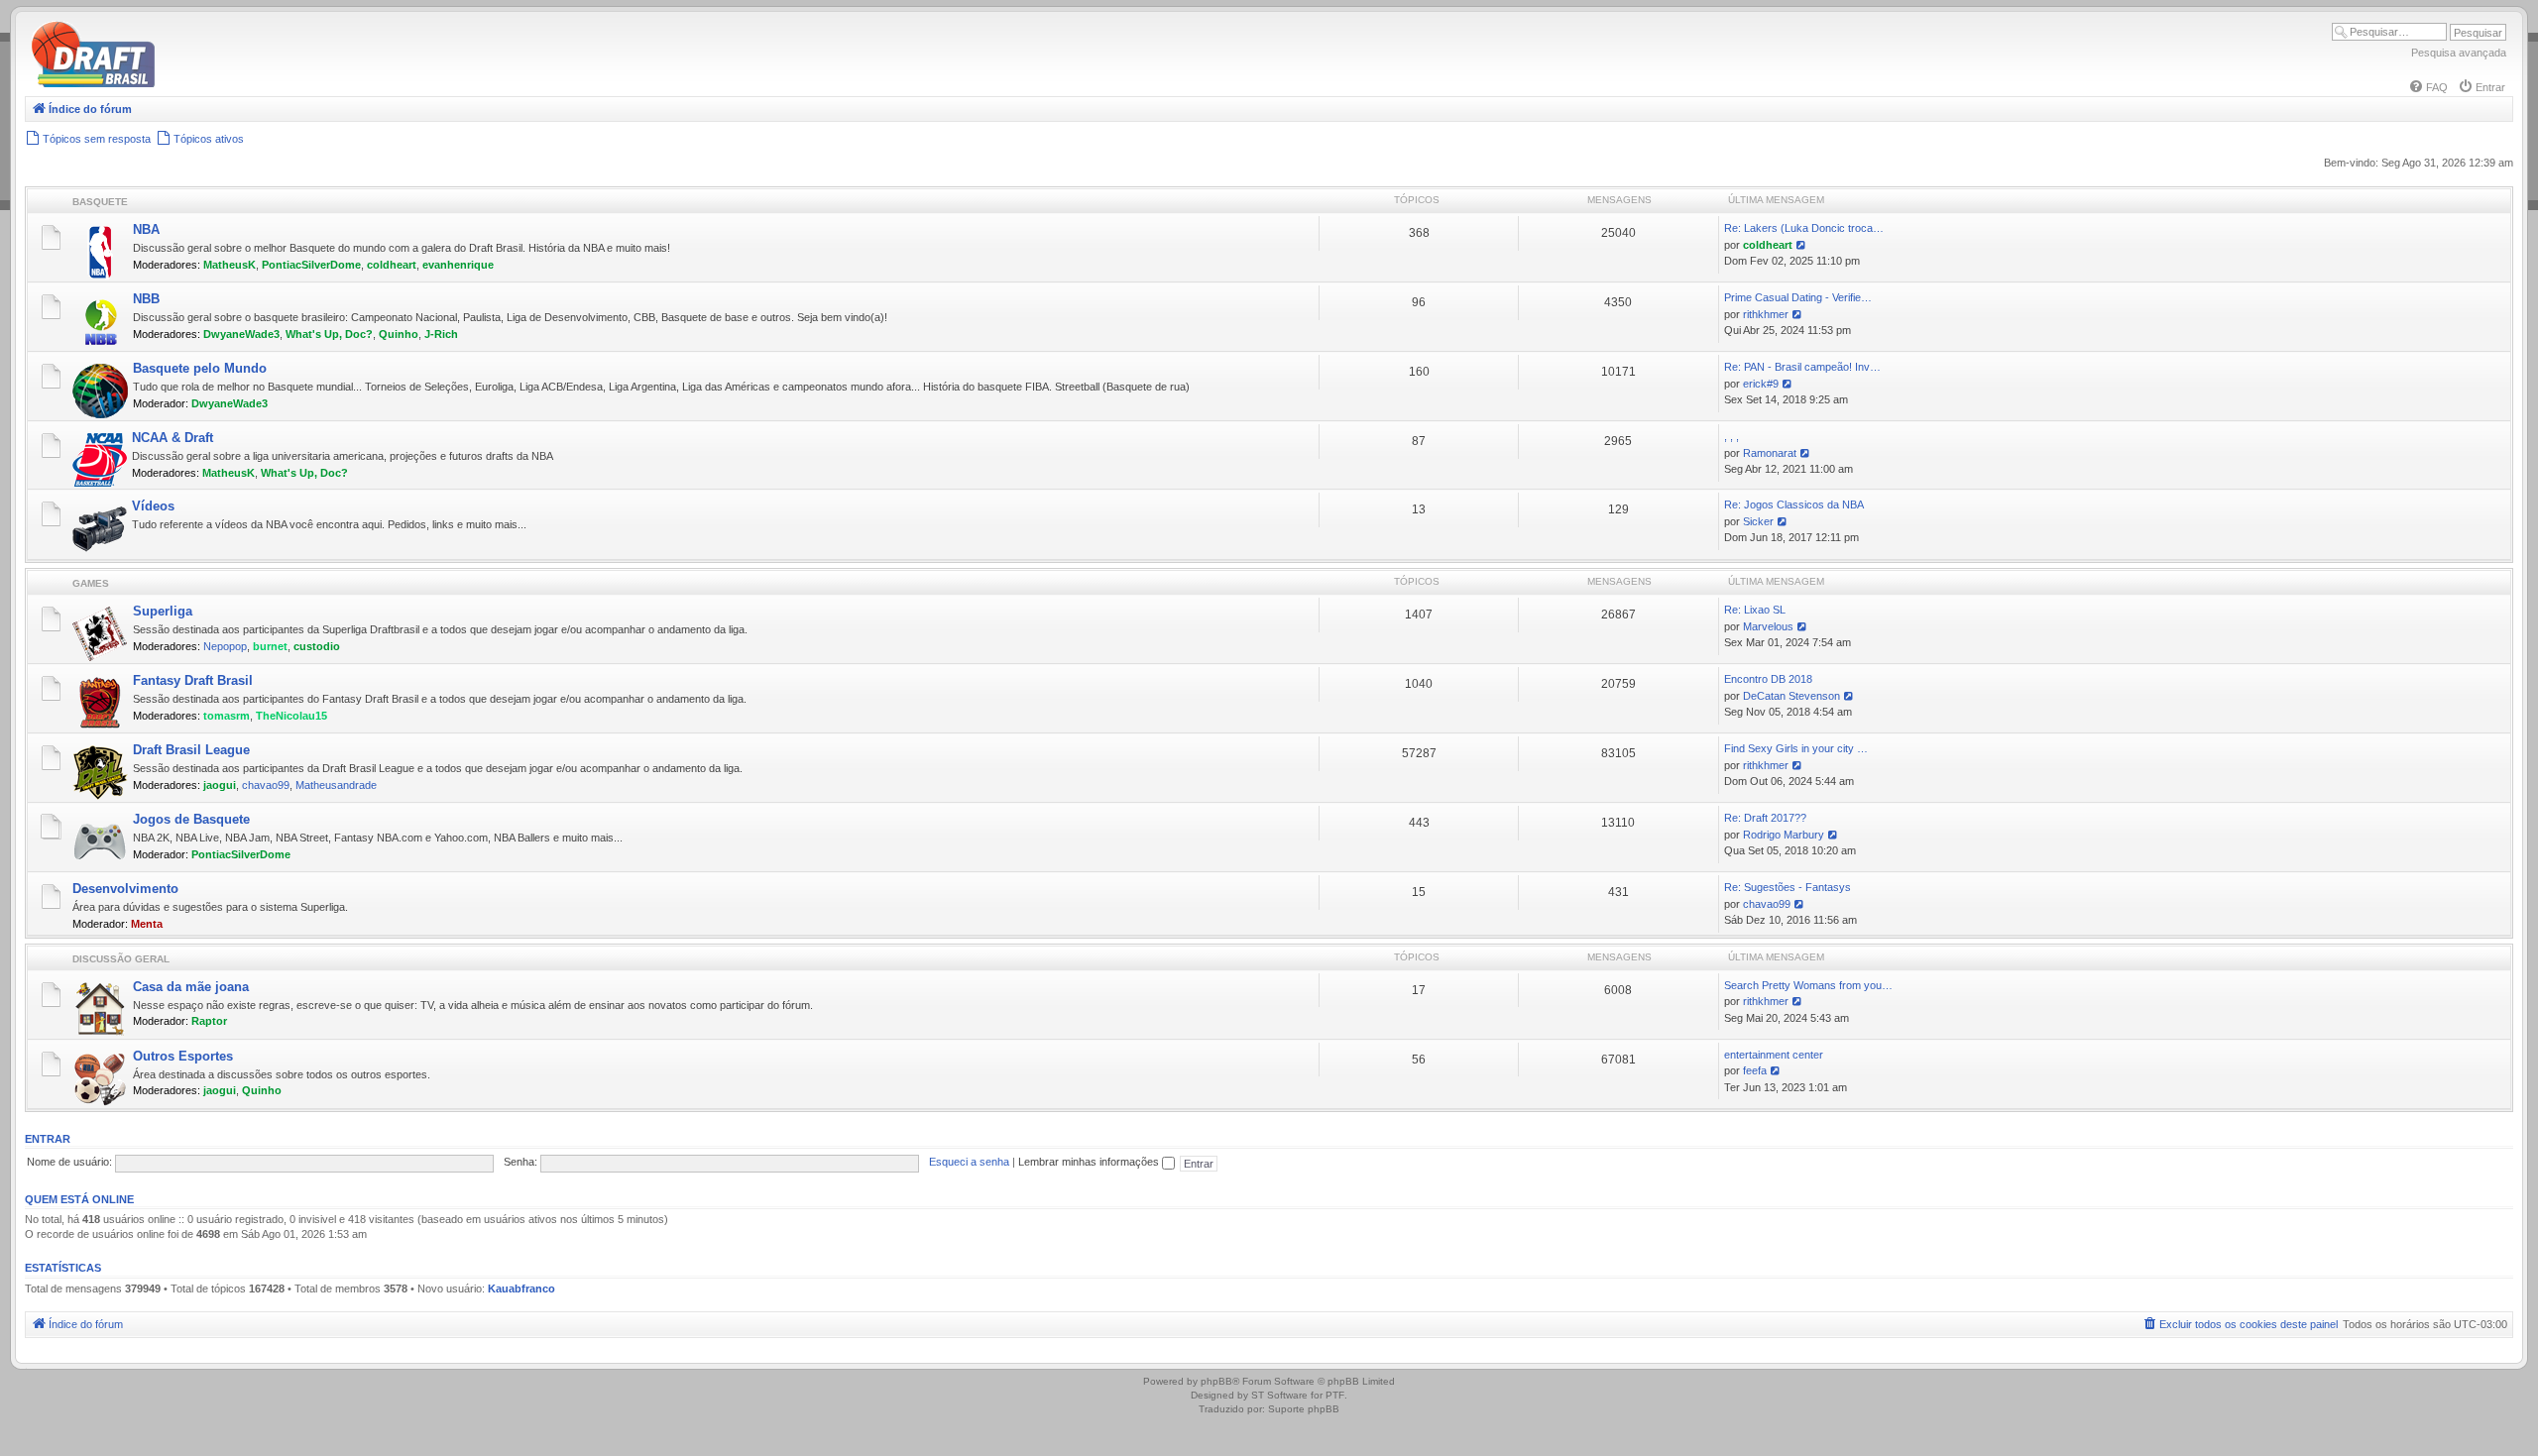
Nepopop (225, 646)
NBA (146, 229)
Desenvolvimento (125, 889)
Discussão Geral (121, 959)
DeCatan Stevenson (1791, 696)
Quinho (399, 334)
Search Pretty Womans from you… (1808, 985)
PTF (1335, 1395)
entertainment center (1774, 1055)
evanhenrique (458, 265)
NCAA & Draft (173, 438)
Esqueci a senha (969, 1162)
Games (91, 583)
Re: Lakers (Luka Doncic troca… (1804, 228)
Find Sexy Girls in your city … (1796, 748)
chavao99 (266, 785)
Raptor (209, 1021)
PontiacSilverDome (311, 265)
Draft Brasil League (191, 750)
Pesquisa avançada (2459, 53)
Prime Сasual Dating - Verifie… (1798, 297)
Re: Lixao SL (1755, 610)
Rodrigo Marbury (1784, 835)
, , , (1731, 436)
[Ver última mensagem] (1802, 245)
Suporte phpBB (1304, 1409)
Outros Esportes (183, 1056)
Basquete (100, 202)
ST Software (1279, 1395)
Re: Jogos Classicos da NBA (1794, 504)
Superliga (163, 611)
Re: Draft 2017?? (1765, 818)
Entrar (48, 1139)
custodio (317, 646)
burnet (270, 646)
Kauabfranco (521, 1288)
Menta (147, 924)
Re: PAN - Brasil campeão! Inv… (1802, 367)
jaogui (220, 785)
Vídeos (153, 506)
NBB (146, 299)
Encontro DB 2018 (1768, 679)
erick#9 (1761, 384)
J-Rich (441, 334)
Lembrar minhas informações (1090, 1162)
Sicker (1758, 521)
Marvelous (1768, 626)
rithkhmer (1766, 314)
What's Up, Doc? (329, 334)
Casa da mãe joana (191, 987)
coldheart (392, 265)
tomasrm (227, 716)
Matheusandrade (336, 785)
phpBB (1216, 1381)
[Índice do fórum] (178, 84)
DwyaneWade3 (241, 334)
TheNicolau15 (291, 716)
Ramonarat (1770, 453)
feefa (1755, 1070)
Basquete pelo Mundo (200, 368)
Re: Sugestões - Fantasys (1788, 887)
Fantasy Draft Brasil (193, 680)
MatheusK (230, 265)
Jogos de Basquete (191, 819)
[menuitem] (2428, 87)
